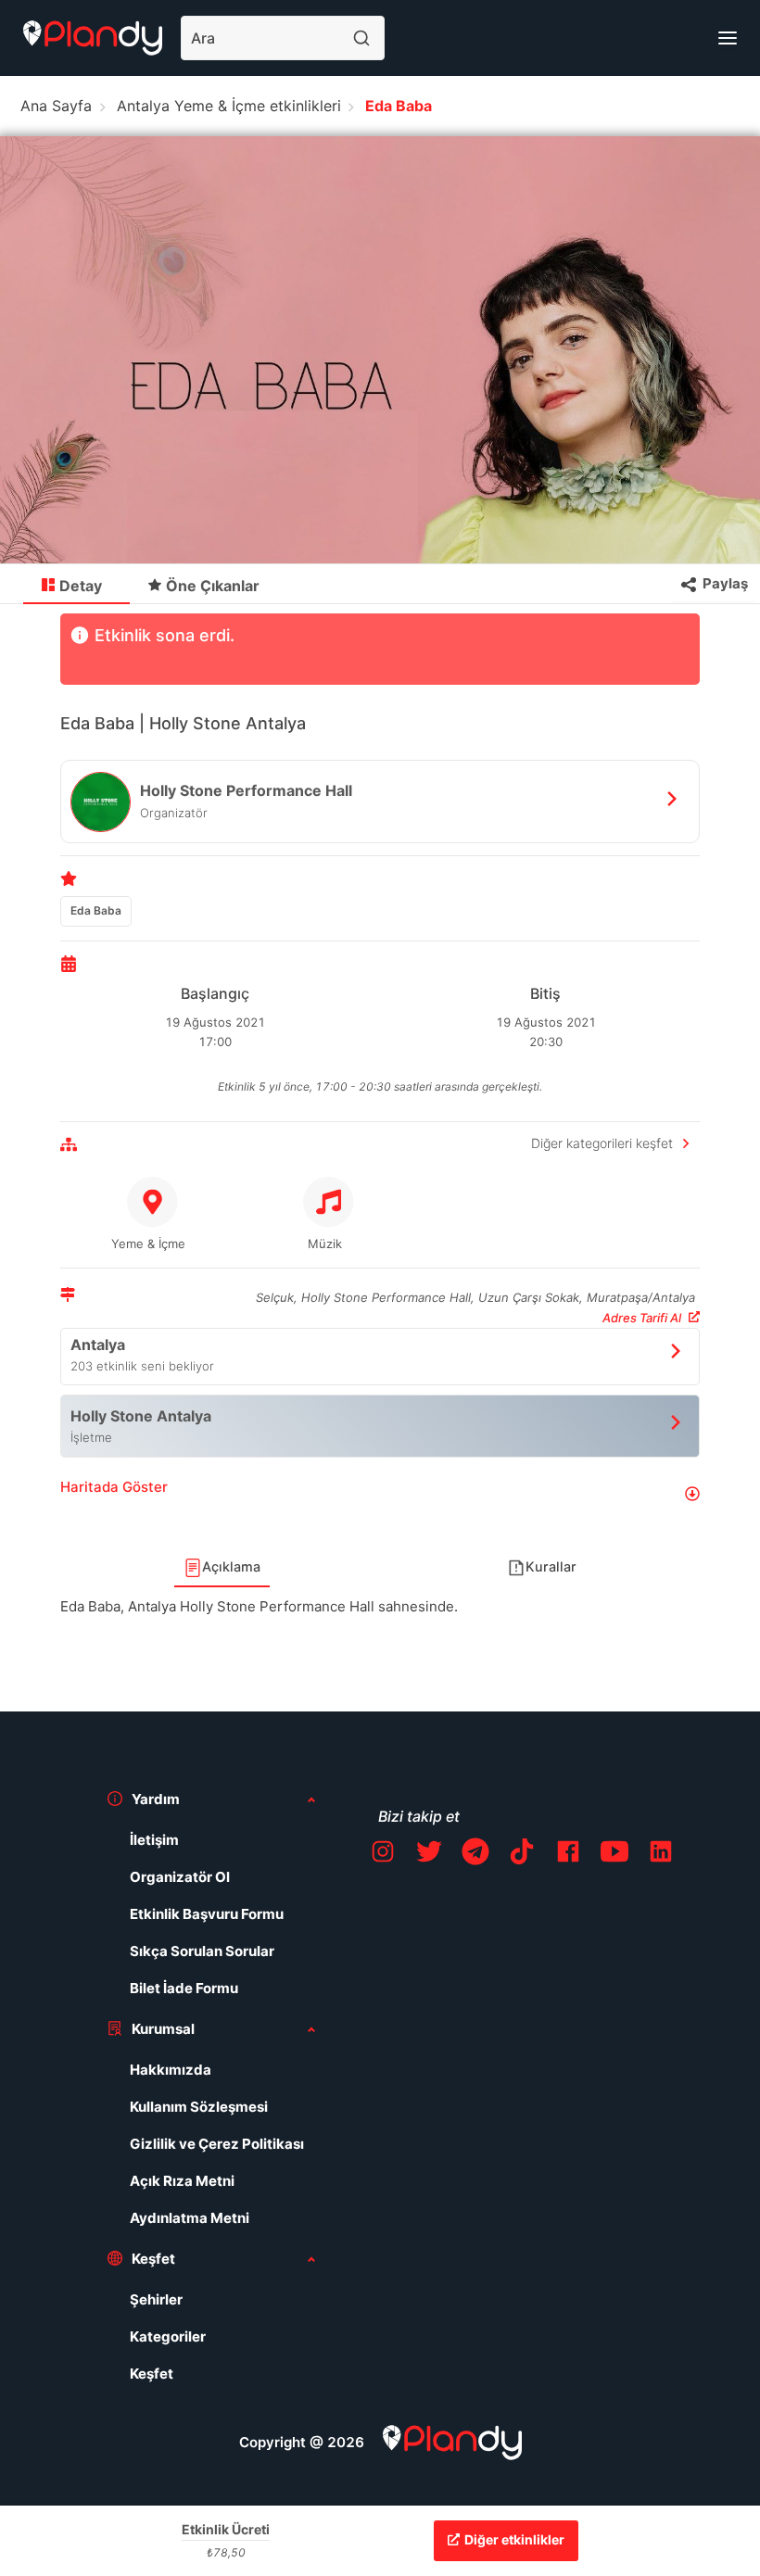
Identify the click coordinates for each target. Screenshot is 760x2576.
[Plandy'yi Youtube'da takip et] (614, 1855)
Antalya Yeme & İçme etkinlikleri (229, 106)
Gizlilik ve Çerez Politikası (217, 2144)
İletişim (154, 1840)
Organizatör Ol (180, 1877)
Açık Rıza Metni (182, 2181)
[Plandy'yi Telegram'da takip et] (475, 1855)
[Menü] (728, 38)
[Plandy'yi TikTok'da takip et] (522, 1855)
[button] (380, 1494)
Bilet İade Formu (184, 1988)
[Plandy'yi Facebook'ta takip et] (568, 1855)
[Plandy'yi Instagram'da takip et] (383, 1855)
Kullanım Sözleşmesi (199, 2107)
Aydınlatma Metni (190, 2218)
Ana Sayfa (56, 106)
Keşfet (152, 2374)
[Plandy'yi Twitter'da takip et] (429, 1855)
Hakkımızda (171, 2070)
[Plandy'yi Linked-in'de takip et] (661, 1855)
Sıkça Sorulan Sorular (202, 1951)
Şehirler (156, 2299)
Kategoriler (168, 2336)
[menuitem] (76, 585)
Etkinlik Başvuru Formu (207, 1914)
